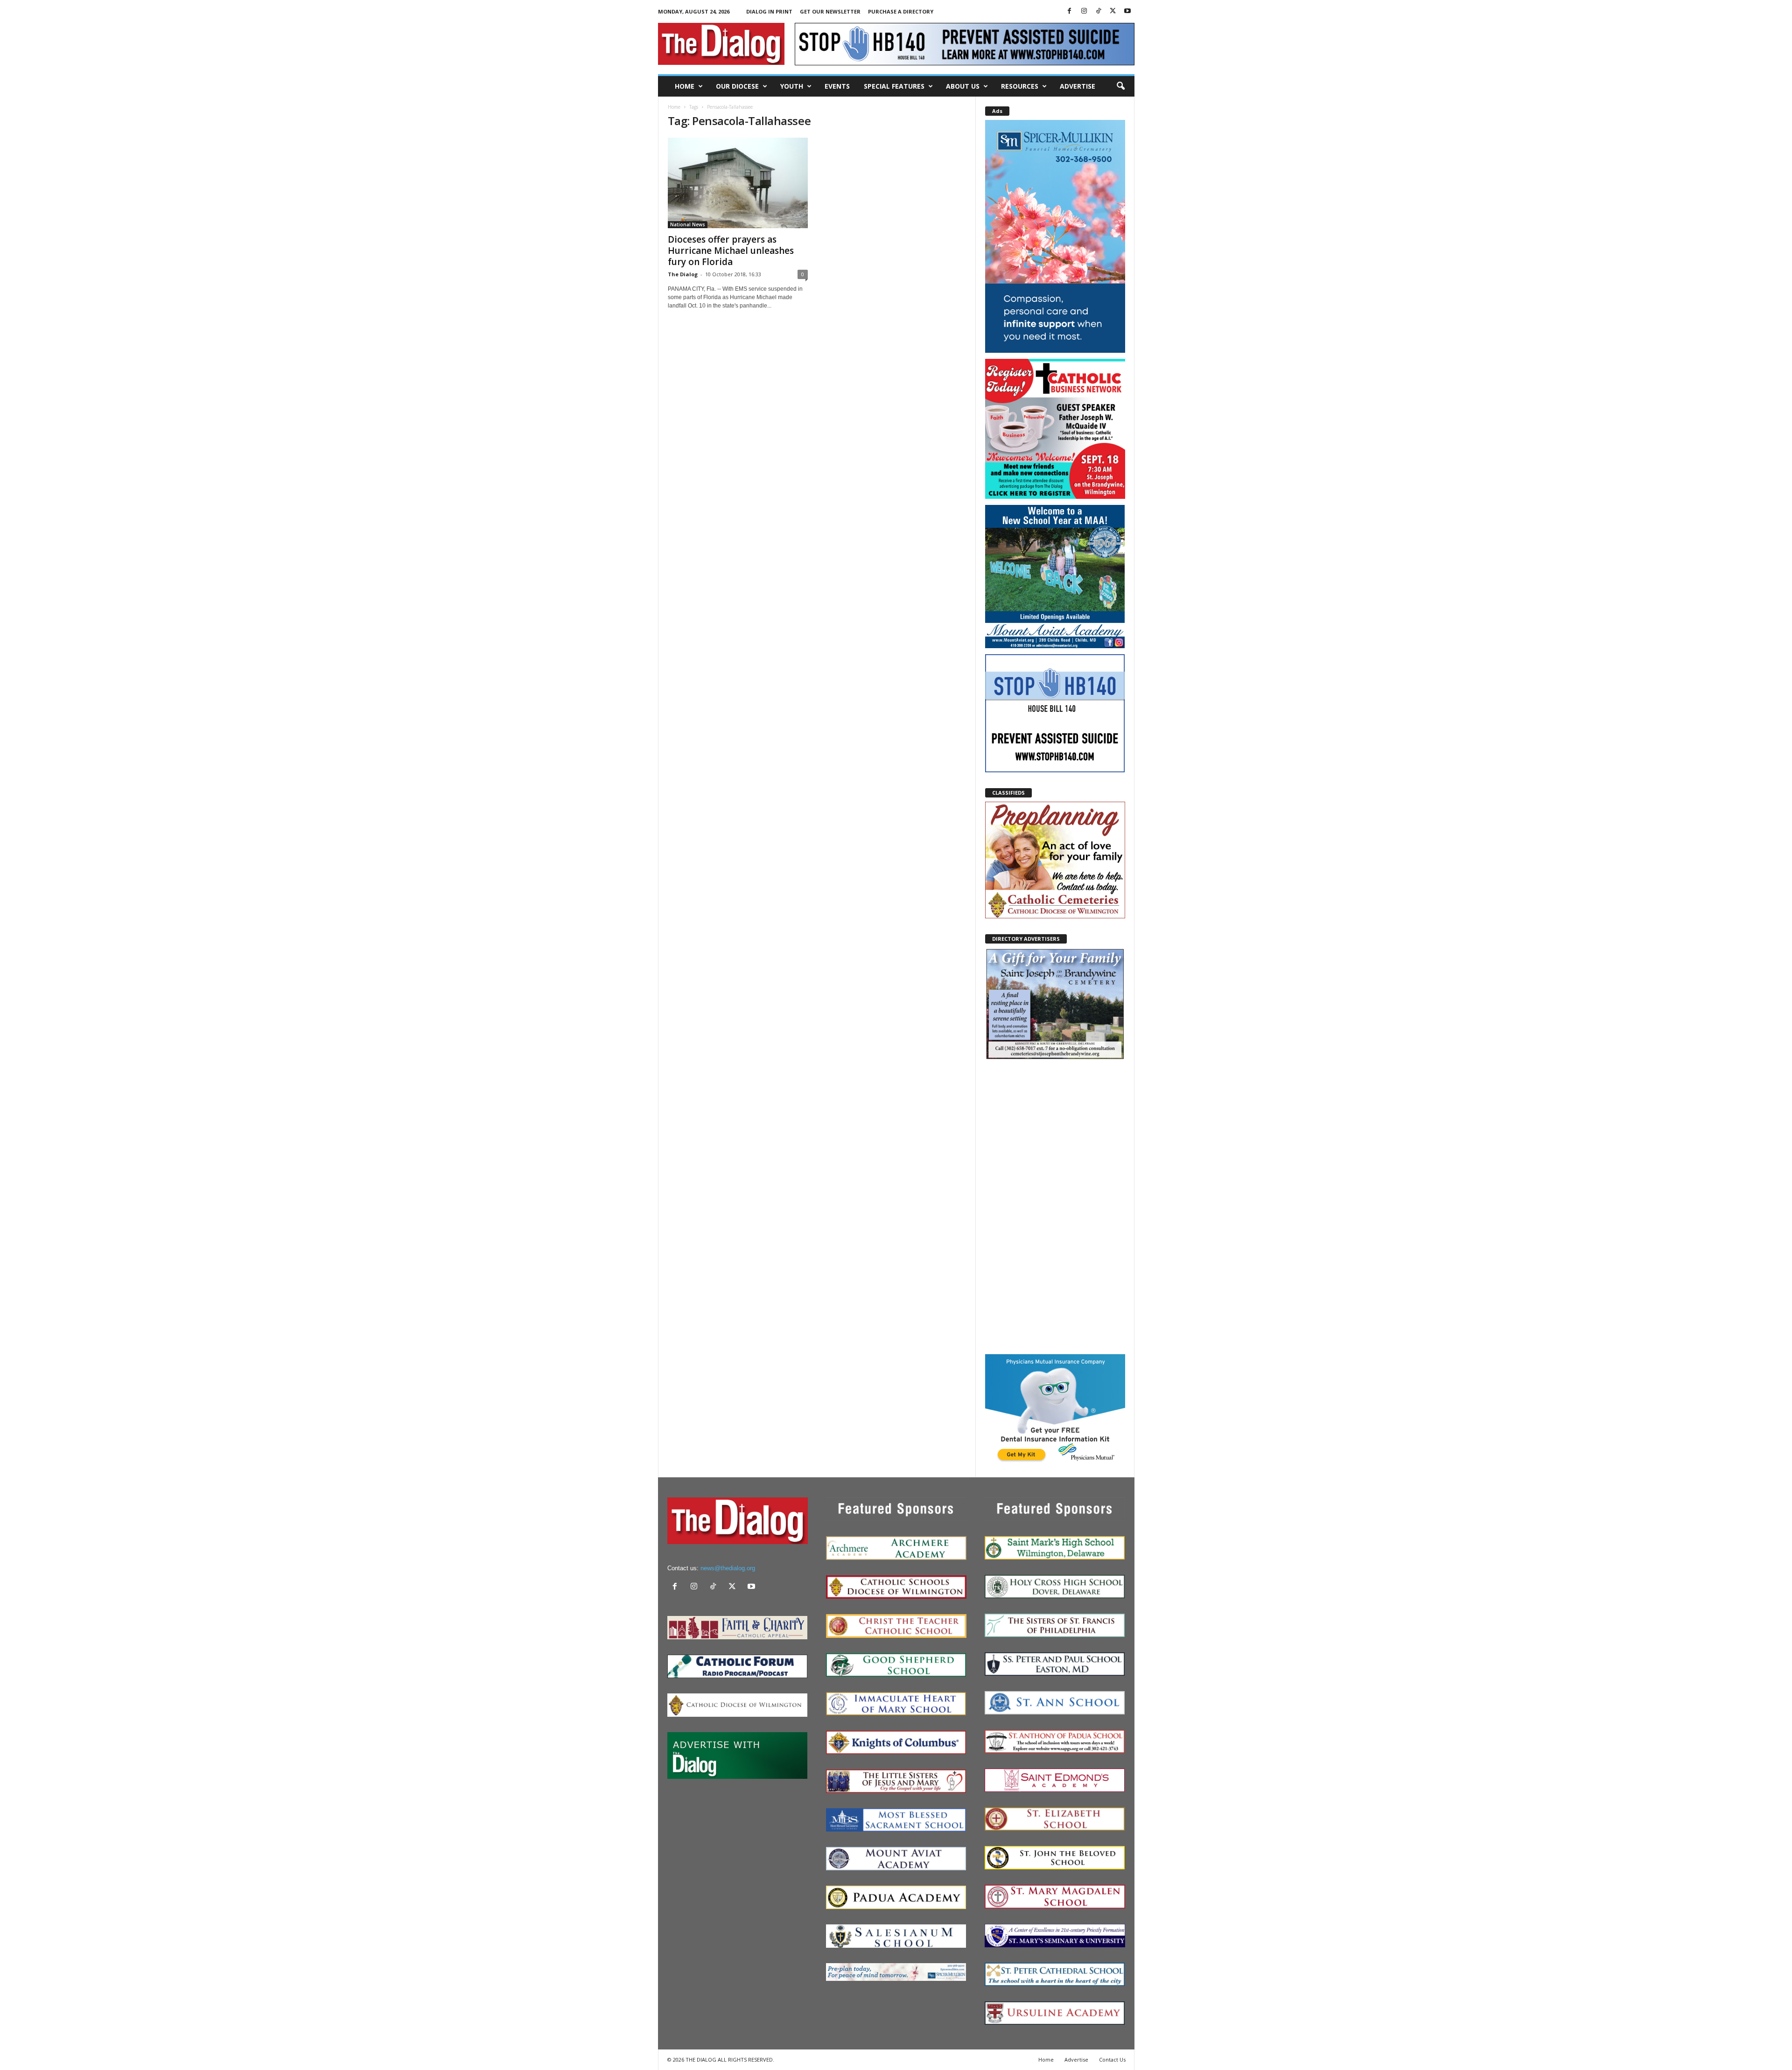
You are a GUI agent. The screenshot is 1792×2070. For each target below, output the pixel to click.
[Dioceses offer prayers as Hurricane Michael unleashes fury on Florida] (738, 183)
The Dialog (683, 274)
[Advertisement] (1055, 1207)
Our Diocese (737, 86)
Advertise (1078, 86)
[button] (1120, 86)
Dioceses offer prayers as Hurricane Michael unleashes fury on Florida (731, 251)
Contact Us (1112, 2060)
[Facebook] (1070, 11)
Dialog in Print (769, 11)
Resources (1020, 86)
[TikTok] (1099, 11)
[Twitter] (1113, 11)
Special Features (894, 86)
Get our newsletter (830, 11)
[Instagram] (1084, 11)
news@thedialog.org (728, 1568)
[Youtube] (1127, 11)
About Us (963, 86)
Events (837, 86)
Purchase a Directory (901, 11)
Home (685, 86)
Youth (792, 86)
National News (688, 224)
